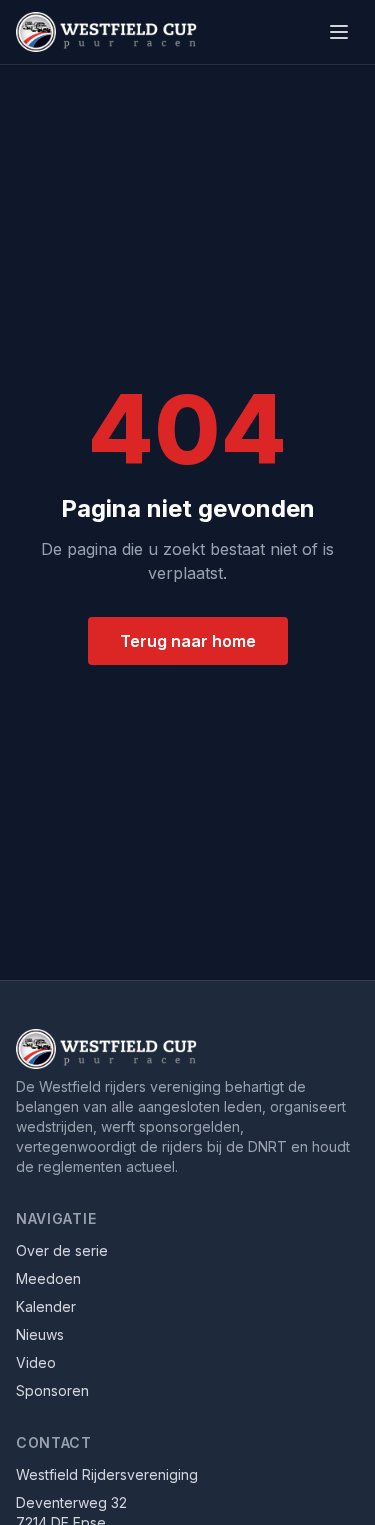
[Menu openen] (339, 32)
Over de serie (62, 1250)
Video (36, 1362)
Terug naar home (188, 641)
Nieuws (40, 1334)
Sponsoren (52, 1390)
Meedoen (48, 1278)
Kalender (46, 1306)
